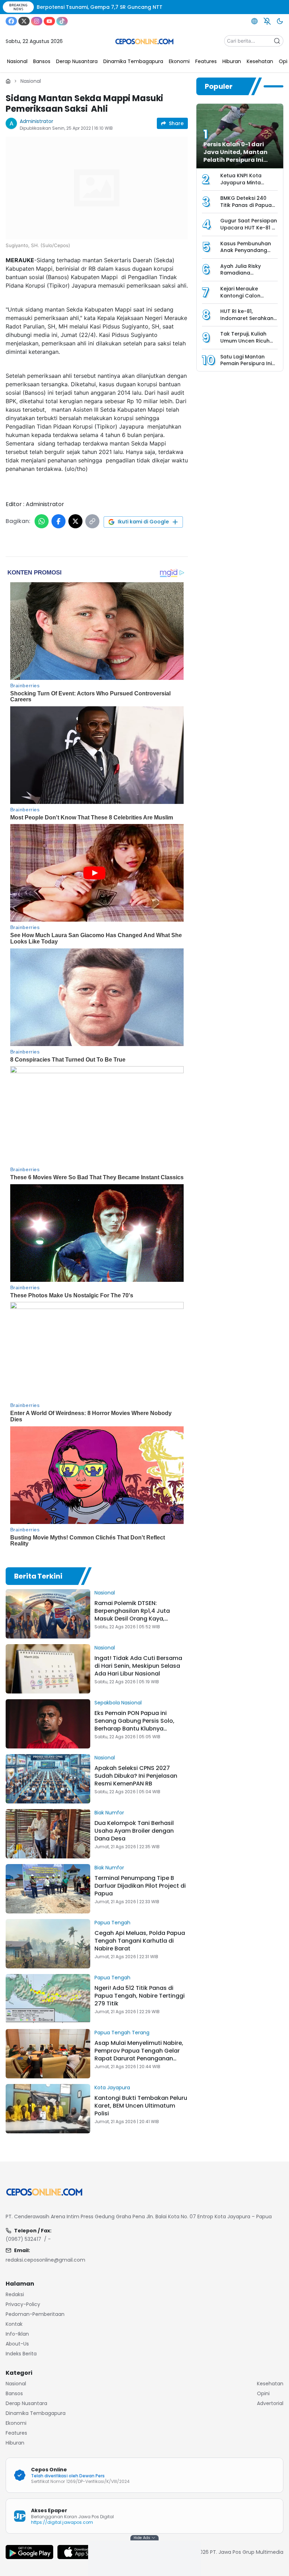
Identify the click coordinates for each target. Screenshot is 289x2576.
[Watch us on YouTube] (49, 21)
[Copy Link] (92, 521)
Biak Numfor (109, 1813)
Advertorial (270, 2403)
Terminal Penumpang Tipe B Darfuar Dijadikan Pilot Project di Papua (140, 1886)
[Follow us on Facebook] (11, 21)
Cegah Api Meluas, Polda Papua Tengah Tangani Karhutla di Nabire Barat (140, 1941)
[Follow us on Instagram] (37, 21)
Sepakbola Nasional (118, 1703)
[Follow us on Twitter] (24, 21)
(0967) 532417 (23, 2239)
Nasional (31, 81)
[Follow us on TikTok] (62, 21)
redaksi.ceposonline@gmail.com (45, 2260)
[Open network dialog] (254, 21)
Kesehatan (270, 2384)
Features (16, 2433)
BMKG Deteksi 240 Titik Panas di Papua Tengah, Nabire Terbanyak (246, 208)
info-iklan (17, 2334)
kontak (14, 2324)
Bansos (14, 2393)
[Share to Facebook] (59, 521)
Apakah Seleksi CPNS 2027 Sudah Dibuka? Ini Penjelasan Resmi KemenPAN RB (136, 1776)
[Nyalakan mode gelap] (280, 21)
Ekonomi (16, 2423)
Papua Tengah (112, 1923)
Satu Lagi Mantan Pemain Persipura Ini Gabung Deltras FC (246, 364)
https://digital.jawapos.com (62, 2522)
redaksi (15, 2294)
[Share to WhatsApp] (42, 521)
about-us (17, 2344)
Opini (263, 2393)
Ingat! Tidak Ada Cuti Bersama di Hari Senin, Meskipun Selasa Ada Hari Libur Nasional (138, 1666)
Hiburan (15, 2443)
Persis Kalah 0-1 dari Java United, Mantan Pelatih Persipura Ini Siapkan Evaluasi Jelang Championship (240, 160)
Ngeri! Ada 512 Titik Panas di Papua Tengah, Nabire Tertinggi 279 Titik (140, 1996)
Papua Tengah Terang (122, 2033)
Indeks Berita (21, 2354)
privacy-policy (23, 2304)
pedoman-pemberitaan (35, 2314)
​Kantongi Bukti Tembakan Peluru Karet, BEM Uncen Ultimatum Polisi (141, 2106)
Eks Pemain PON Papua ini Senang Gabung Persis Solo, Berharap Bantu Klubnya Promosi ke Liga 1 (134, 1725)
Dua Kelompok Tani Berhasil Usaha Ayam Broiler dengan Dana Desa (134, 1831)
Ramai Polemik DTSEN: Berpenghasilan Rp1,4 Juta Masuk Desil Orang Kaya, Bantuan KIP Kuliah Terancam (136, 1615)
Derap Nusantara (26, 2403)
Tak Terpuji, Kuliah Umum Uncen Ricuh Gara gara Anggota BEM (246, 344)
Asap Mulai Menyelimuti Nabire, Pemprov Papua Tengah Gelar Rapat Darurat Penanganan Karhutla (139, 2055)
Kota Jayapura (112, 2088)
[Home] (8, 81)
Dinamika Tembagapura (36, 2413)
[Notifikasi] (267, 21)
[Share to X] (75, 521)
